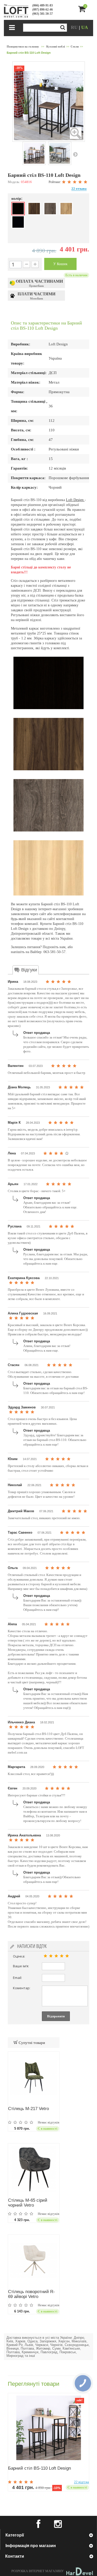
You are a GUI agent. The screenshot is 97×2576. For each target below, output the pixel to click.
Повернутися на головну (23, 46)
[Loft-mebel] (16, 11)
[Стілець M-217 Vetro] (34, 2077)
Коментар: (22, 1988)
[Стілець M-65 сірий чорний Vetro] (34, 2169)
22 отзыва (79, 189)
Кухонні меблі (56, 46)
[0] (85, 11)
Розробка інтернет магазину (38, 2571)
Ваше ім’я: (21, 1966)
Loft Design (75, 500)
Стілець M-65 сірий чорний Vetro (28, 2203)
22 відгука (81, 2482)
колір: (17, 199)
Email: (17, 1978)
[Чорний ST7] (18, 222)
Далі (75, 154)
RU (75, 27)
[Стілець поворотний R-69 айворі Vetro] (34, 2260)
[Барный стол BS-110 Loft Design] (34, 153)
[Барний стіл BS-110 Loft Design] (49, 2428)
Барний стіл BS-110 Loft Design (39, 2468)
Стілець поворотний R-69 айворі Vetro (31, 2294)
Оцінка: (19, 1956)
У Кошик (60, 264)
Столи (75, 46)
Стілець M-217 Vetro (28, 2109)
